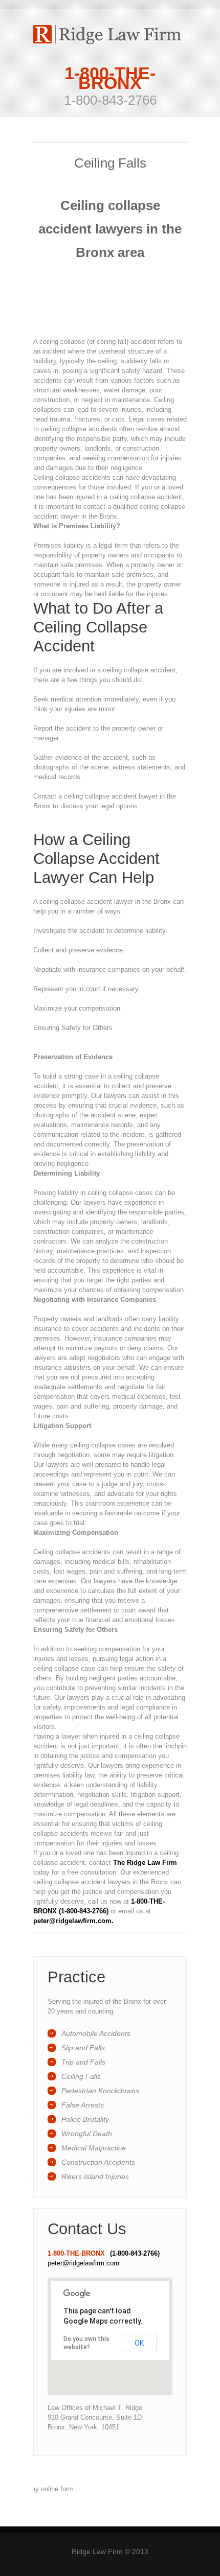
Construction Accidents (98, 2162)
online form (57, 2489)
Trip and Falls (83, 2062)
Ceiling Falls (81, 2076)
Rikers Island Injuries (95, 2176)
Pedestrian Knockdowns (100, 2091)
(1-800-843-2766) (135, 2253)
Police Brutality (85, 2119)
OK (139, 2343)
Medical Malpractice (94, 2148)
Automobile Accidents (96, 2033)
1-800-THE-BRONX (110, 78)
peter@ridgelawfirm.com (83, 2263)
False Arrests (83, 2105)
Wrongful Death (87, 2134)
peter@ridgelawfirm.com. (73, 1921)
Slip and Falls (83, 2048)
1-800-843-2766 (110, 100)
